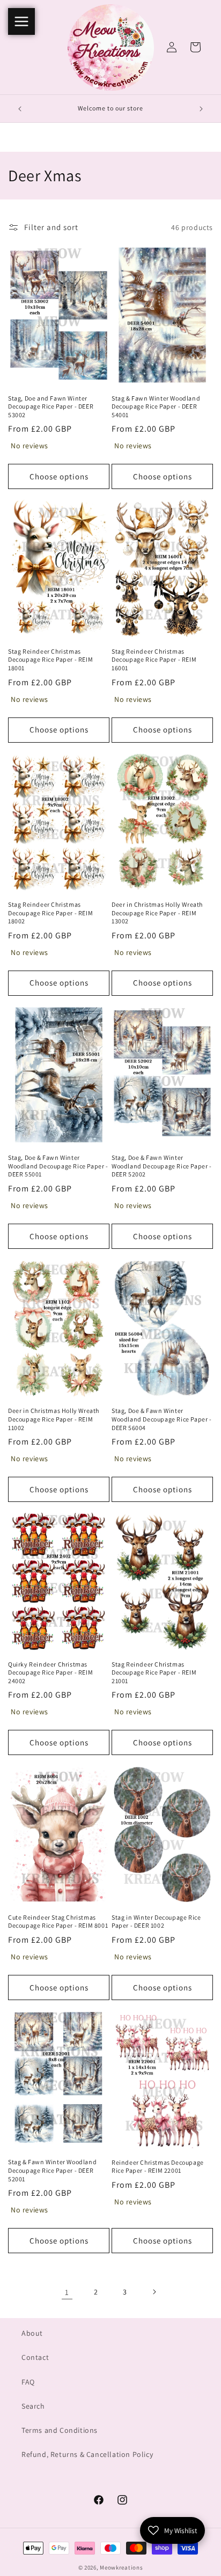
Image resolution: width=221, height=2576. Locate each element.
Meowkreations (121, 2567)
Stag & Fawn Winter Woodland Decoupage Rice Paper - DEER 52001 (52, 2170)
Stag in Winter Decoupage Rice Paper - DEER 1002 (156, 1922)
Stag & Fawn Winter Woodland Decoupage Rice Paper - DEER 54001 (156, 406)
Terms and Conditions (60, 2430)
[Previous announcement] (20, 109)
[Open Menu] (21, 21)
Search (33, 2406)
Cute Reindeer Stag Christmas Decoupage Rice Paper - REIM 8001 (58, 1922)
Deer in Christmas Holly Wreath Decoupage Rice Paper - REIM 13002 (157, 913)
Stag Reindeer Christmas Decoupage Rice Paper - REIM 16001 (154, 660)
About (32, 2333)
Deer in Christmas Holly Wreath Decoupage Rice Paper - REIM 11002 (54, 1419)
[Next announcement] (201, 109)
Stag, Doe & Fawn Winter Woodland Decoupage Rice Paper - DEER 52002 (162, 1166)
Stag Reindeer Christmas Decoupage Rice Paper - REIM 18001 (50, 660)
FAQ (28, 2382)
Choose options (59, 476)
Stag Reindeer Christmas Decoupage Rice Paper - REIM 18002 (50, 913)
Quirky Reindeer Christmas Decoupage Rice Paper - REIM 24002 (50, 1672)
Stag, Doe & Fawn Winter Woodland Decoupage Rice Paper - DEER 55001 (58, 1166)
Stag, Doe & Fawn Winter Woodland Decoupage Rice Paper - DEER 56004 (162, 1419)
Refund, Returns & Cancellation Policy (87, 2454)
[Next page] (154, 2292)
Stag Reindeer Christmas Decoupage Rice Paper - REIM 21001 (154, 1672)
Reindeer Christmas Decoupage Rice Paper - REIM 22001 (158, 2167)
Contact (35, 2357)
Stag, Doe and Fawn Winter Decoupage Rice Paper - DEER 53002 (51, 406)
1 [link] (67, 2292)
